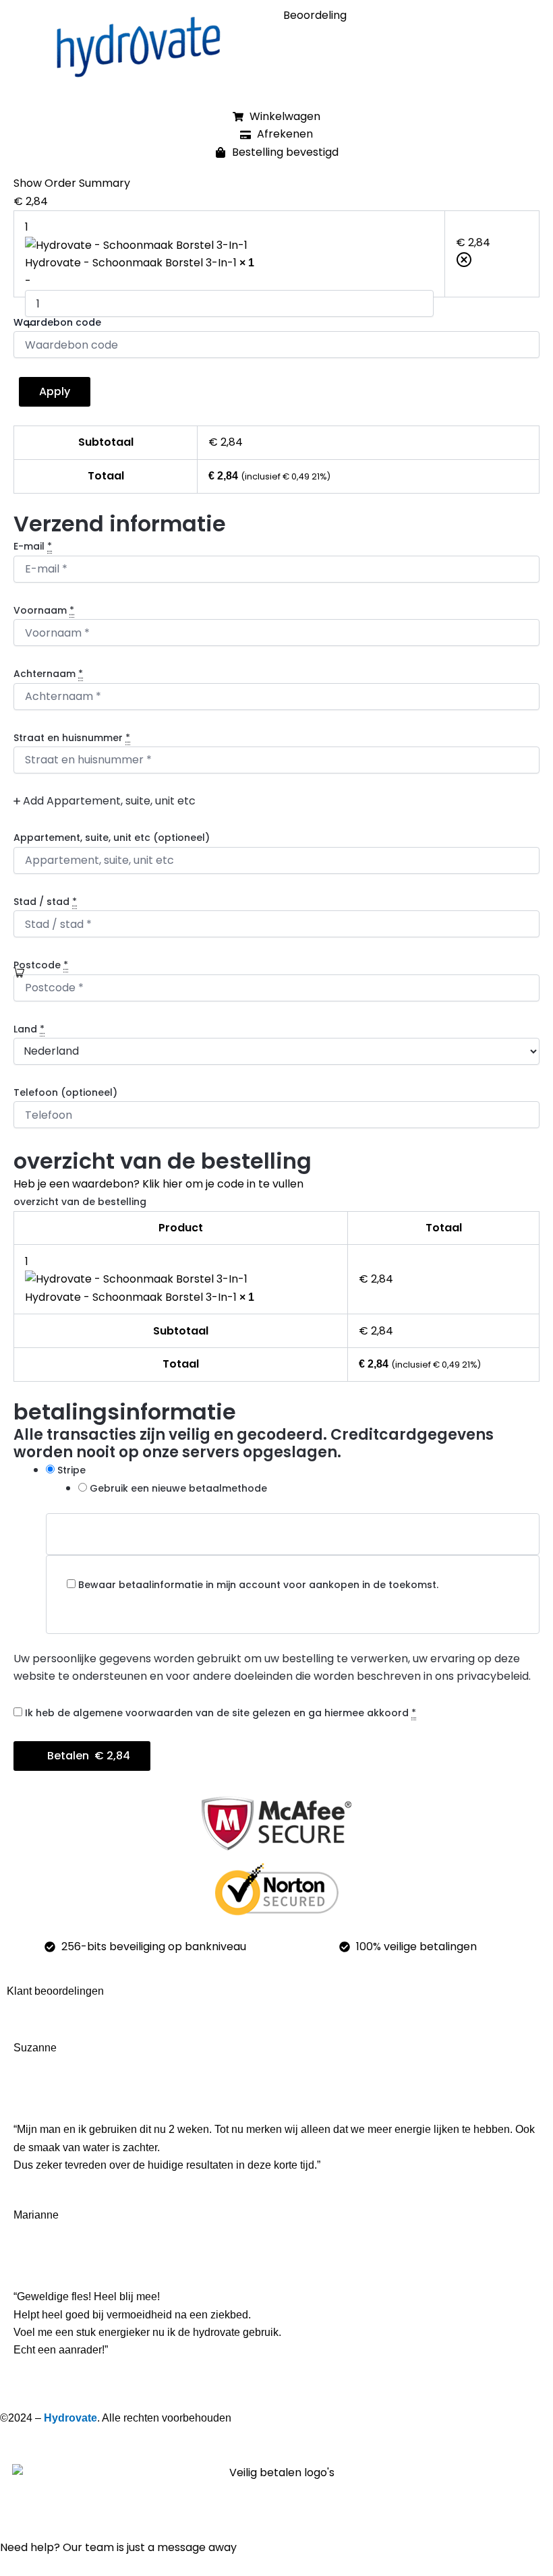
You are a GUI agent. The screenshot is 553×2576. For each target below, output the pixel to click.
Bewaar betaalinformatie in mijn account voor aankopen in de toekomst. (258, 1585)
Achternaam (48, 674)
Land (29, 1029)
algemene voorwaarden (133, 1713)
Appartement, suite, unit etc (112, 838)
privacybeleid (493, 1676)
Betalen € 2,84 (89, 1756)
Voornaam (44, 610)
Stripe (71, 1470)
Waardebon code (57, 322)
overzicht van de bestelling (80, 1202)
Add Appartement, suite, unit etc (108, 801)
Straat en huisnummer (72, 738)
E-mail (33, 546)
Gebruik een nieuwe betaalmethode (178, 1488)
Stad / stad (45, 902)
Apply (55, 391)
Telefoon (65, 1092)
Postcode (41, 965)
